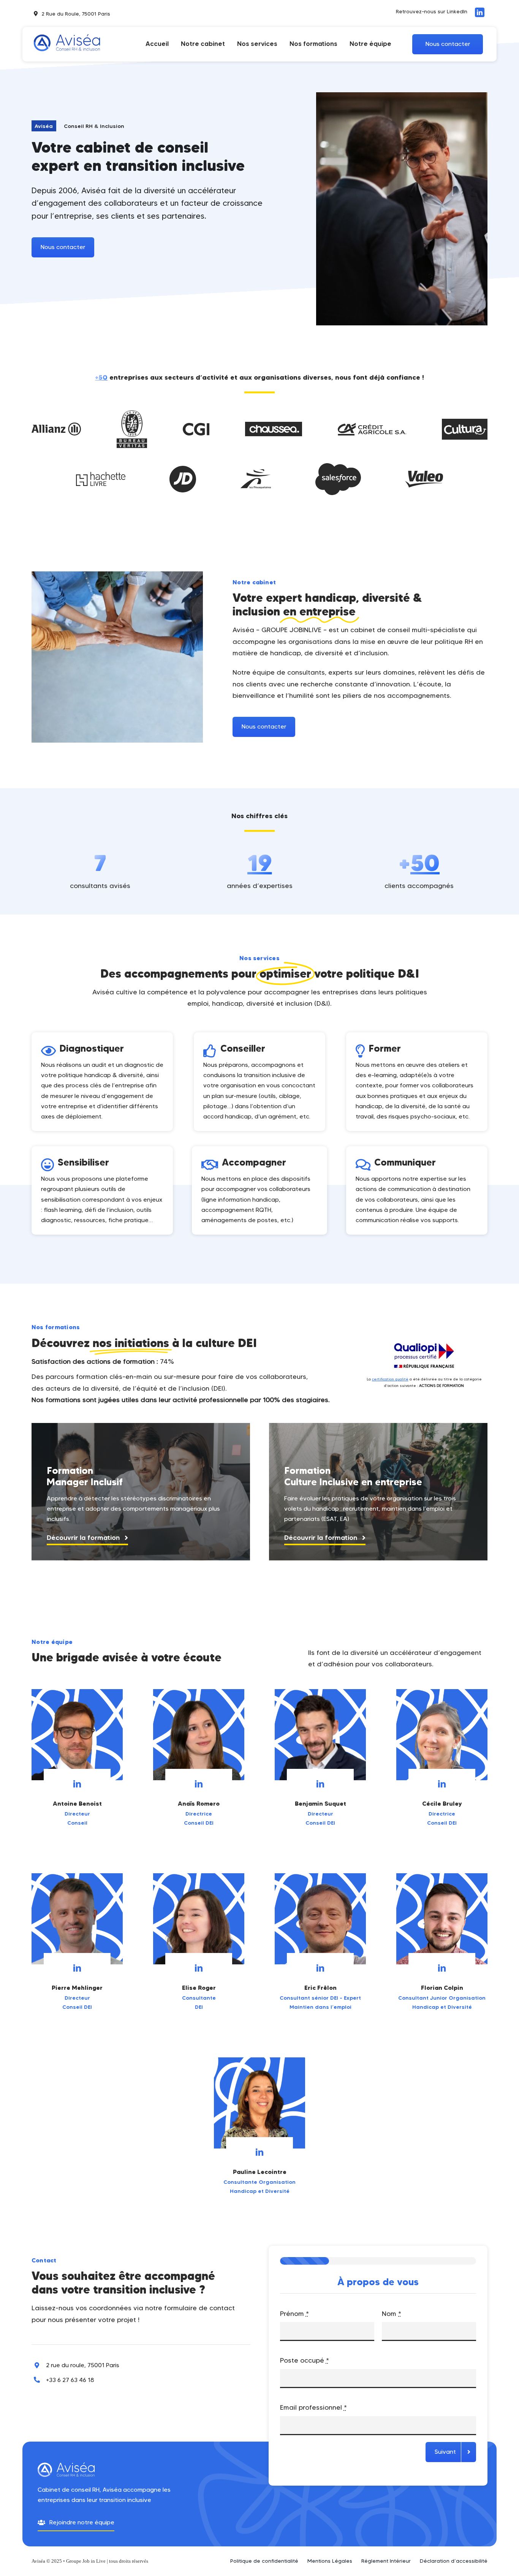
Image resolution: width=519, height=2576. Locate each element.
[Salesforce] (338, 467)
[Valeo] (424, 474)
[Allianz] (56, 426)
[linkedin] (480, 12)
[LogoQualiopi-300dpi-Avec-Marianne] (424, 1339)
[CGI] (196, 426)
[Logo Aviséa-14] (67, 32)
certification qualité (390, 1379)
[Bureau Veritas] (132, 414)
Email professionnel (313, 2407)
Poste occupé (305, 2360)
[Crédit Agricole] (372, 426)
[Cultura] (465, 422)
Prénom (294, 2314)
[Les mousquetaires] (256, 473)
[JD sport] (183, 469)
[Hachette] (101, 475)
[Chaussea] (274, 425)
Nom (392, 2314)
